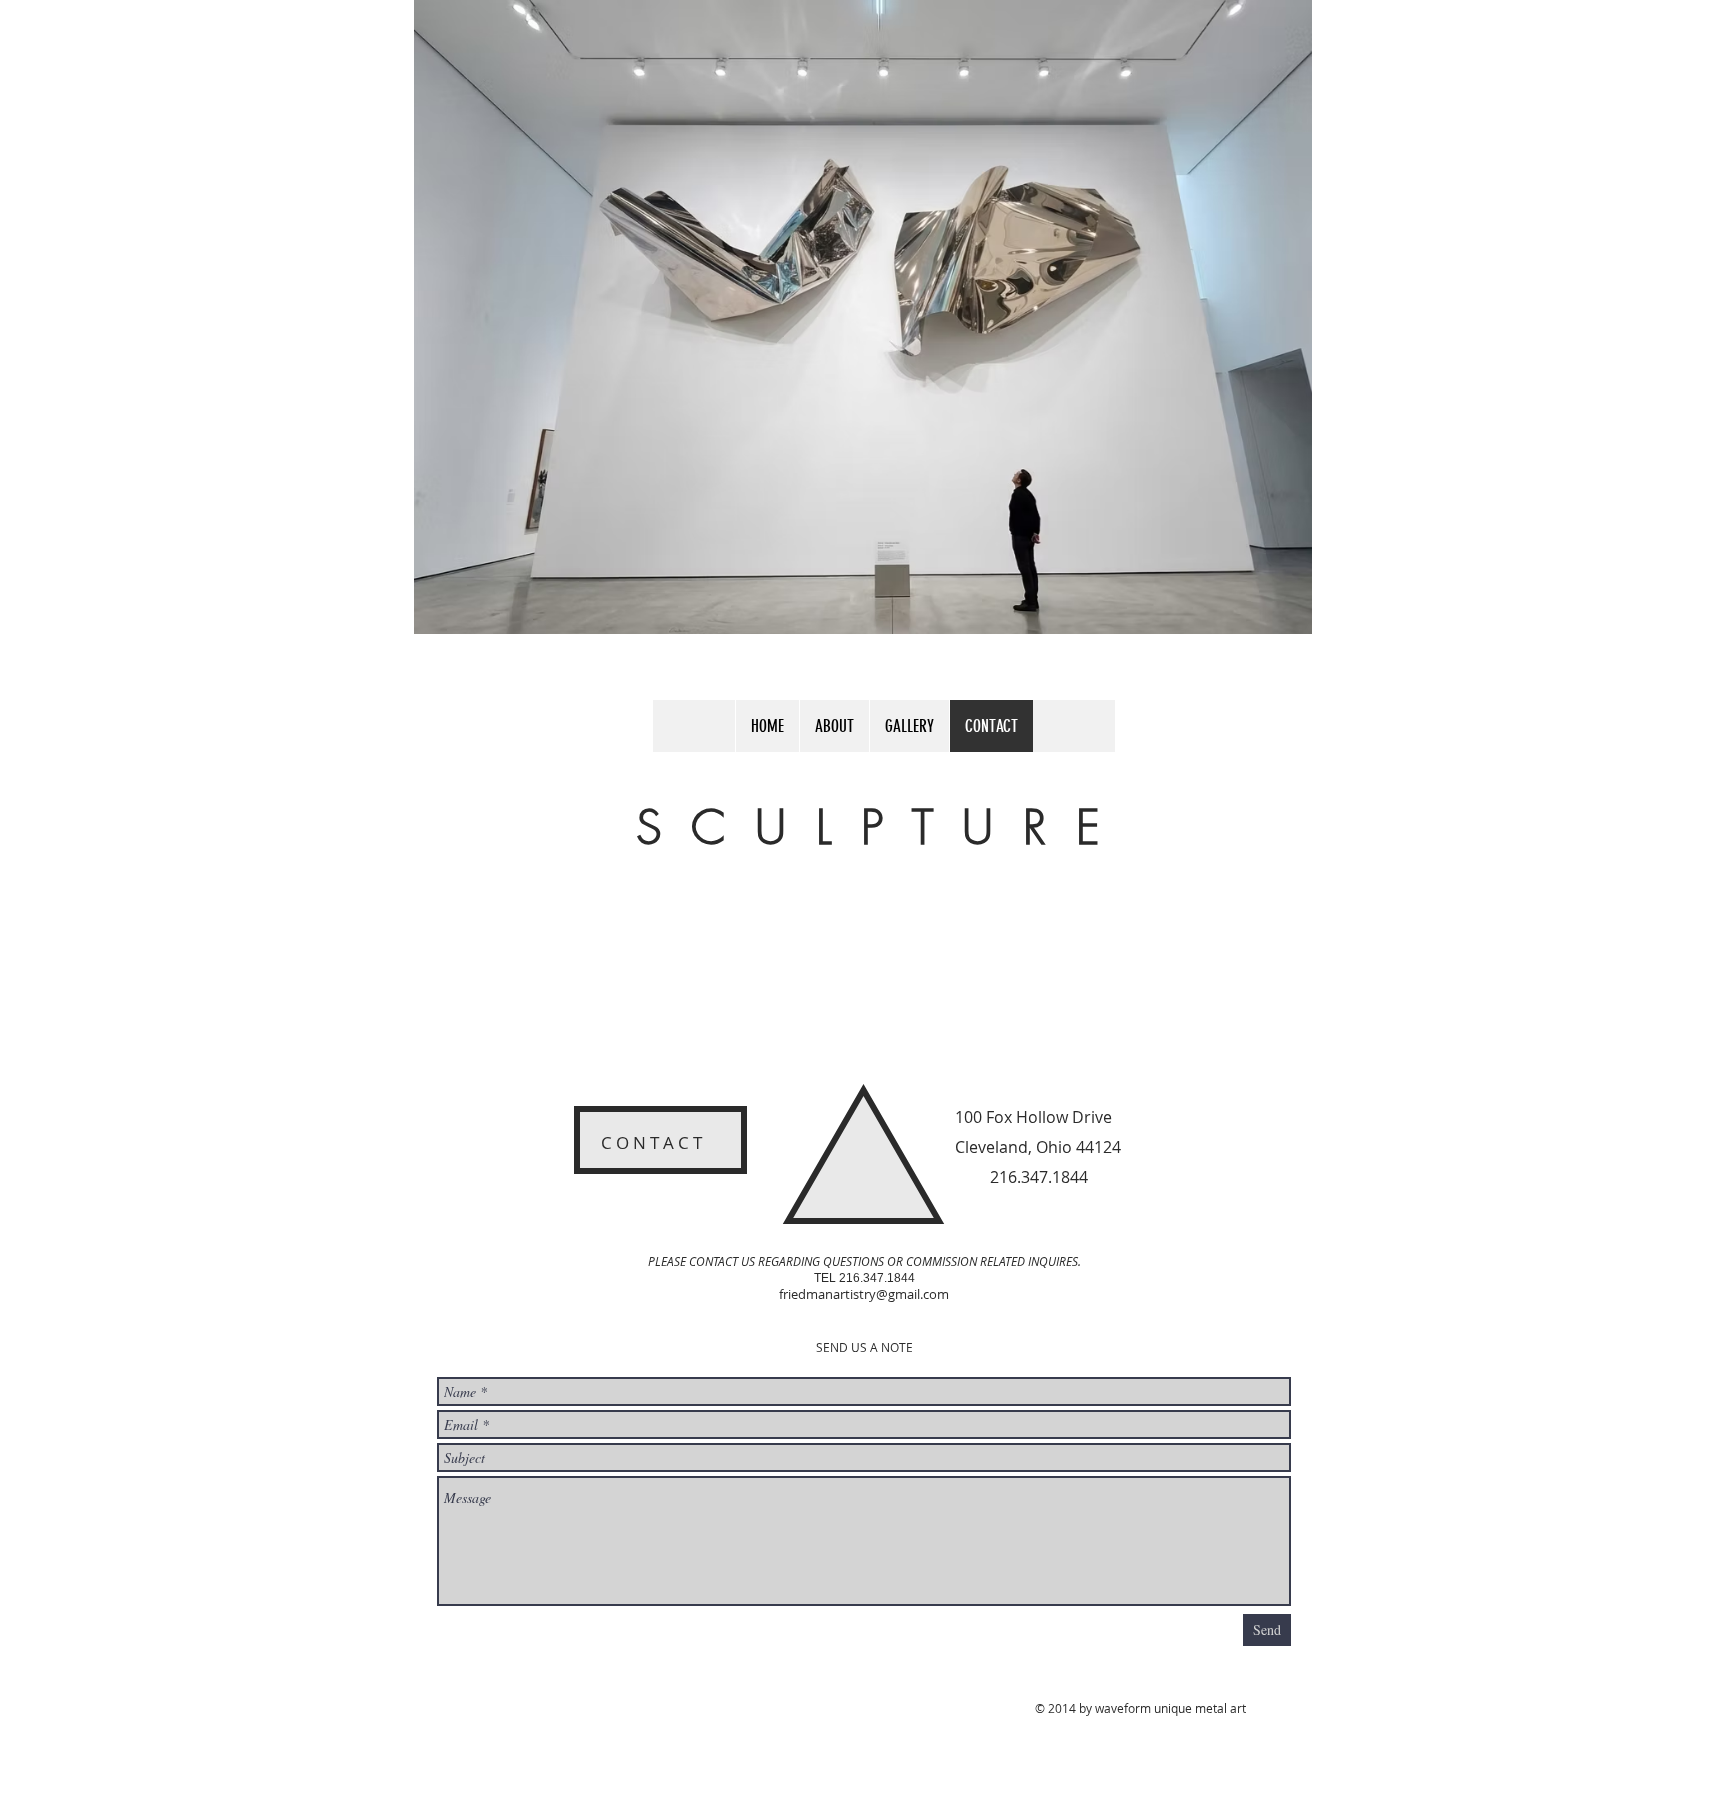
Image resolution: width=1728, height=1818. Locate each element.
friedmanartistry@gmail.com (864, 1294)
